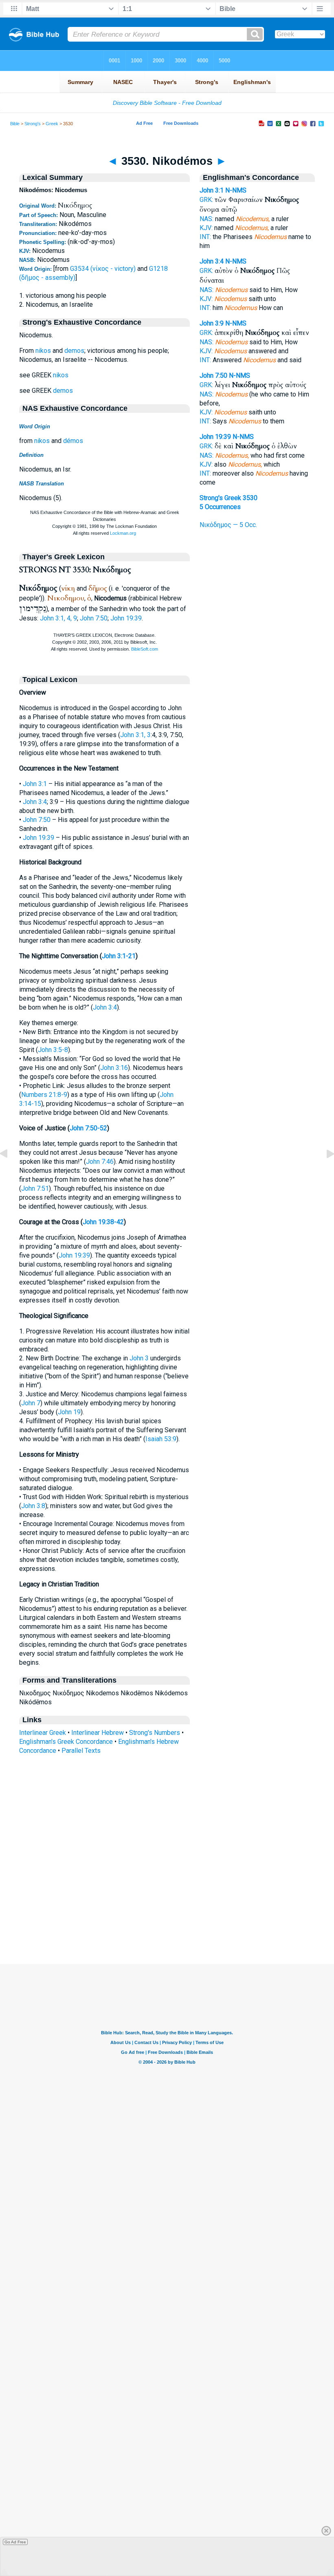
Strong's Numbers (155, 1733)
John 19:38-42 (103, 1222)
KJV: (206, 228)
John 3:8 (33, 1506)
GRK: (206, 200)
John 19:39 (126, 618)
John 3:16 (114, 1068)
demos (74, 351)
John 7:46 (100, 1162)
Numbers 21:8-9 (44, 1095)
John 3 (139, 1358)
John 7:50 (94, 618)
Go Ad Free (15, 2542)
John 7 (31, 1403)
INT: (205, 237)
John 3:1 (35, 784)
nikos (43, 351)
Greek (52, 124)
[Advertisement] (167, 1914)
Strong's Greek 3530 (229, 498)
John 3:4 (35, 802)
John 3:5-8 (53, 1050)
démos (73, 441)
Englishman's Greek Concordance (66, 1742)
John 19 (69, 1412)
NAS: (207, 219)
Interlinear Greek (43, 1733)
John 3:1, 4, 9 (58, 618)
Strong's (33, 124)
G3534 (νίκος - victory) (103, 269)
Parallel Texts (81, 1751)
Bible (15, 124)
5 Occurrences (220, 507)
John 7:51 (35, 1188)
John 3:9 (212, 323)
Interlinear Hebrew (98, 1733)
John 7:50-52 (88, 1128)
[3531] (324, 1172)
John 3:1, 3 (135, 735)
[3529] (10, 1172)
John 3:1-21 (119, 956)
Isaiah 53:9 (161, 1439)
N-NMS (236, 190)
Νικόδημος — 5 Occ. (228, 525)
